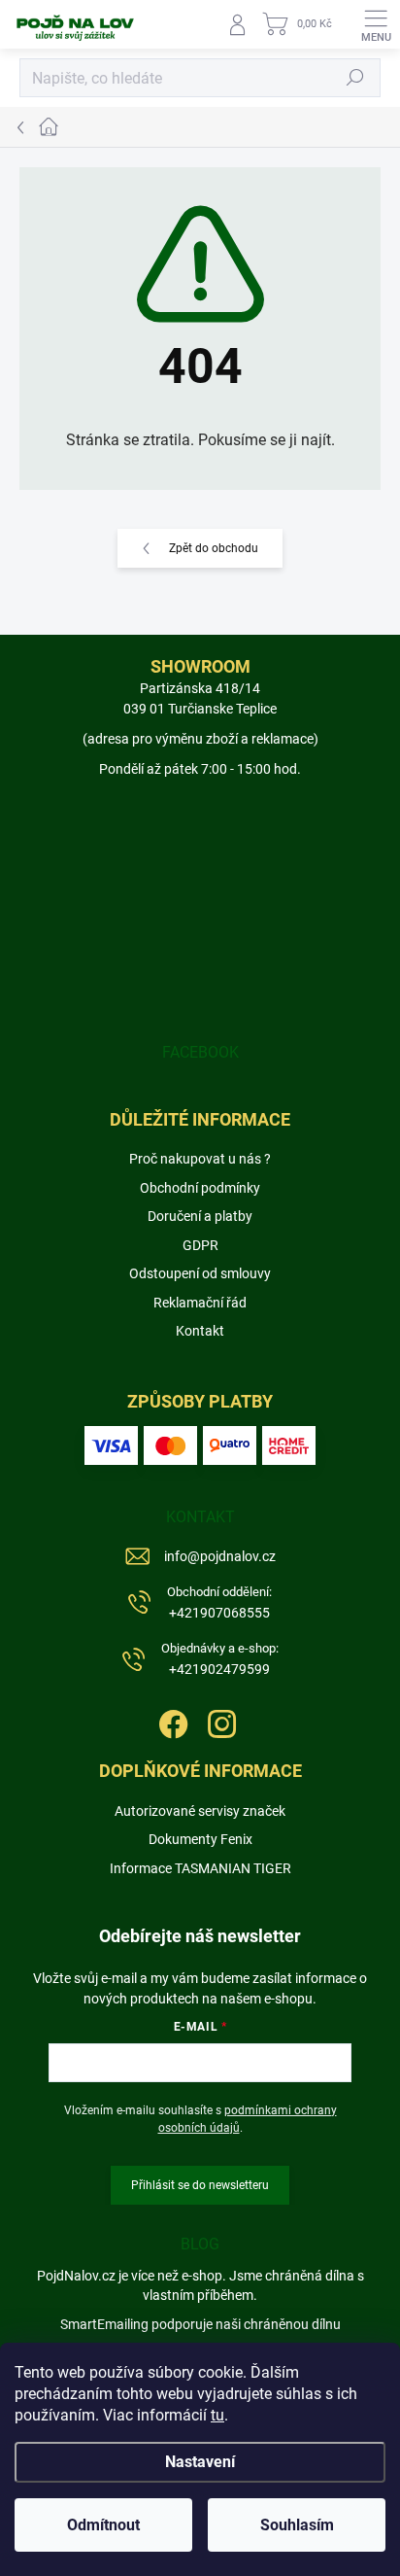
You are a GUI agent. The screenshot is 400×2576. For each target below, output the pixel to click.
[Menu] (376, 24)
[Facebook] (171, 1721)
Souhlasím (297, 2525)
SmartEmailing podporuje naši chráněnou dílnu (200, 2324)
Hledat (355, 78)
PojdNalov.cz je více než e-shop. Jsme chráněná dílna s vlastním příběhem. (200, 2285)
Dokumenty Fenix (200, 1839)
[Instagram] (220, 1721)
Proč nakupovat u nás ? (200, 1159)
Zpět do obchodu (214, 548)
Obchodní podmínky (200, 1188)
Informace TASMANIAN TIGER (200, 1868)
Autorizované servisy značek (200, 1811)
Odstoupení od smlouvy (200, 1273)
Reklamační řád (200, 1303)
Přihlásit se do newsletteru (200, 2185)
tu (217, 2415)
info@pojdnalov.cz (220, 1556)
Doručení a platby (200, 1216)
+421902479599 (220, 1659)
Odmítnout (103, 2525)
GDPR (200, 1245)
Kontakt (200, 1331)
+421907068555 (219, 1602)
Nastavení (200, 2462)
